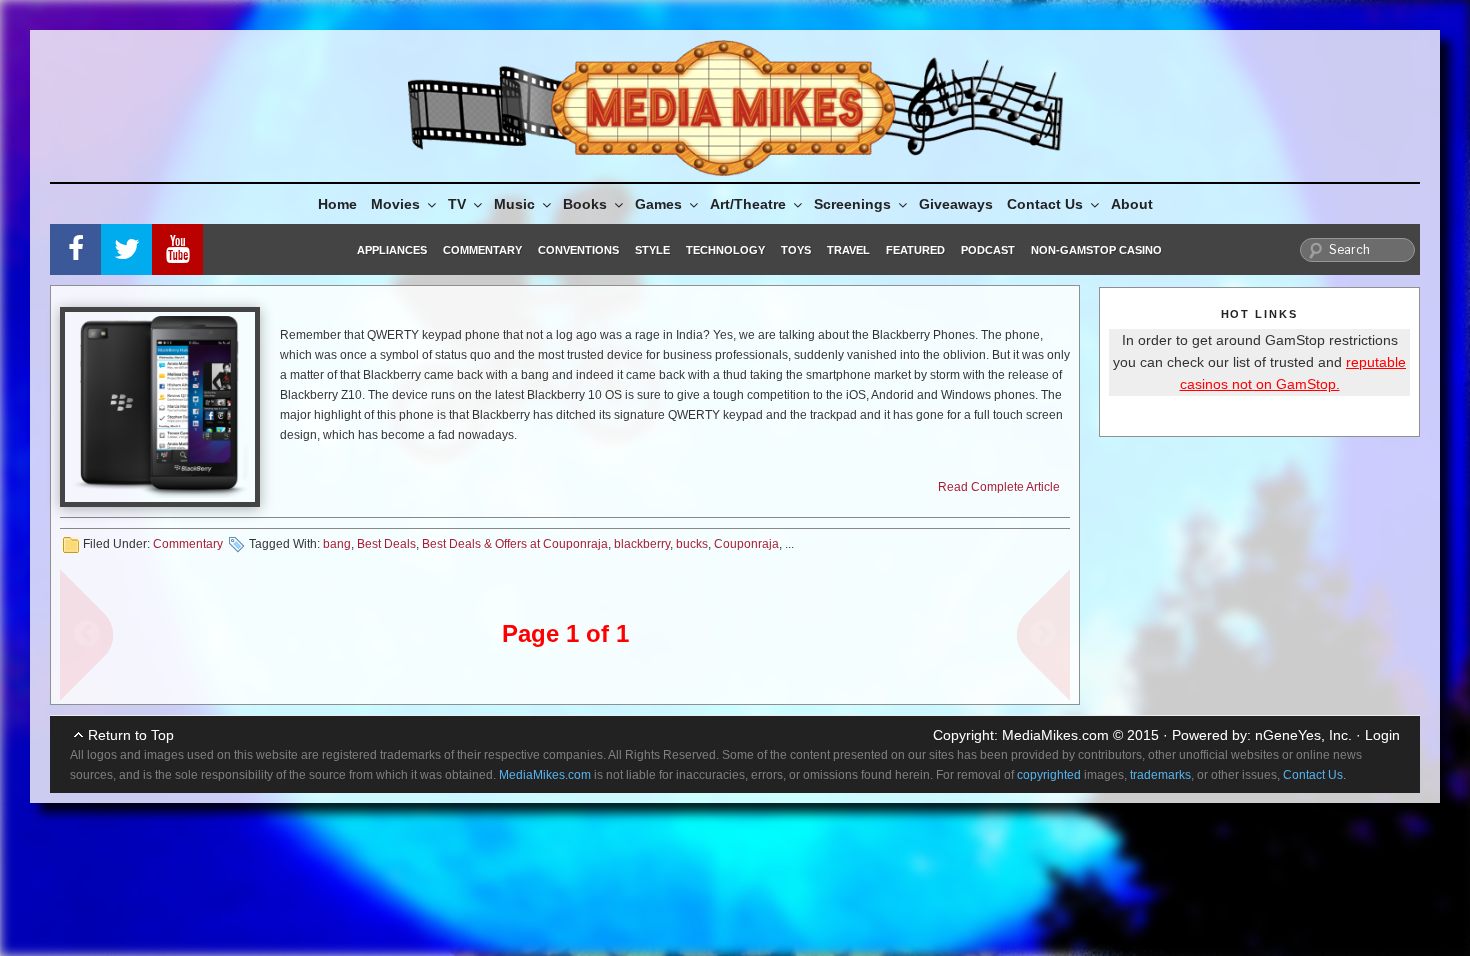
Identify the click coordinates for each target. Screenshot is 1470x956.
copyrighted (1049, 775)
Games (658, 204)
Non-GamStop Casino (1096, 250)
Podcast (988, 250)
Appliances (392, 250)
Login (1382, 735)
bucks (692, 544)
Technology (725, 250)
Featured (915, 250)
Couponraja (746, 544)
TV (457, 204)
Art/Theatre (748, 204)
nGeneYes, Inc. (1303, 735)
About (1132, 204)
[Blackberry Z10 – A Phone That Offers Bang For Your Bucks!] (160, 407)
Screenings (852, 204)
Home (337, 204)
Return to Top (131, 735)
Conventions (578, 250)
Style (652, 250)
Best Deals (386, 544)
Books (585, 204)
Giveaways (956, 204)
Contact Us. (1314, 775)
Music (514, 204)
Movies (395, 204)
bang (337, 544)
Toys (796, 250)
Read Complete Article (999, 487)
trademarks (1160, 775)
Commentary (482, 250)
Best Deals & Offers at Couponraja (515, 544)
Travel (848, 250)
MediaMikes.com (1055, 735)
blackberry (642, 544)
